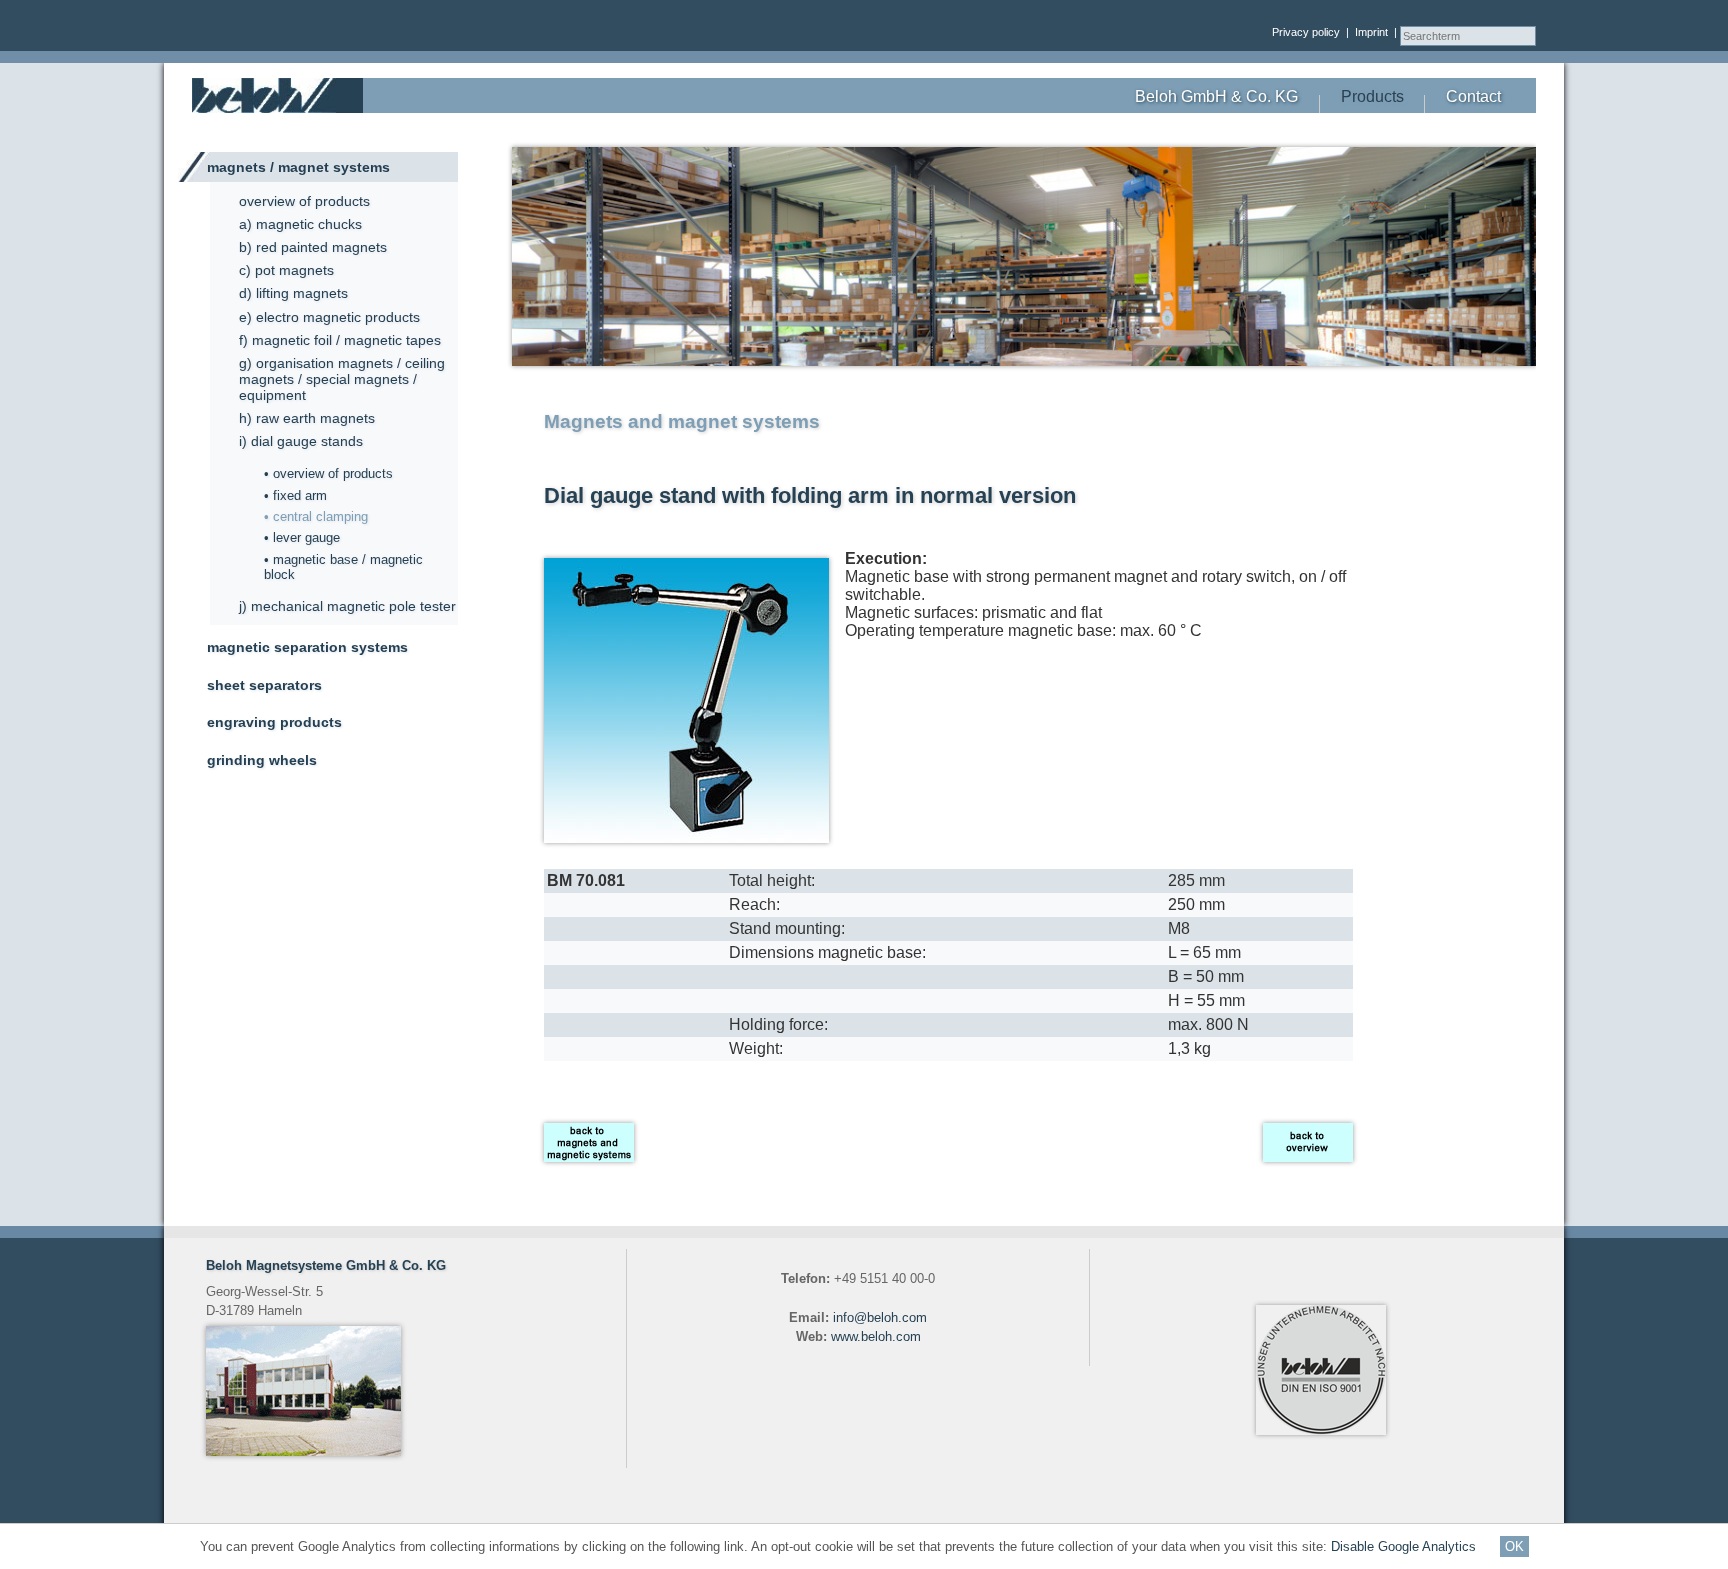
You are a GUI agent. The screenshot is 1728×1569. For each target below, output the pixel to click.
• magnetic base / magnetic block (343, 567)
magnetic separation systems (307, 647)
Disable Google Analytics (1405, 1546)
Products (1372, 96)
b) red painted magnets (313, 247)
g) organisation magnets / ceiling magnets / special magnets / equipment (342, 379)
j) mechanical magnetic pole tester (347, 606)
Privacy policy (1306, 32)
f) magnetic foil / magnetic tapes (340, 340)
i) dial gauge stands (301, 441)
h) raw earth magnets (307, 418)
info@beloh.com (880, 1317)
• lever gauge (302, 537)
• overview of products (328, 473)
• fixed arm (295, 495)
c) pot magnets (286, 270)
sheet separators (264, 685)
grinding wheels (262, 760)
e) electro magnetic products (329, 317)
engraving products (274, 722)
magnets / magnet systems (298, 167)
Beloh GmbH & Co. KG (1216, 96)
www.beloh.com (876, 1336)
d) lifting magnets (293, 293)
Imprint (1371, 32)
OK (1514, 1546)
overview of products (304, 201)
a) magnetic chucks (300, 224)
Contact (1473, 96)
